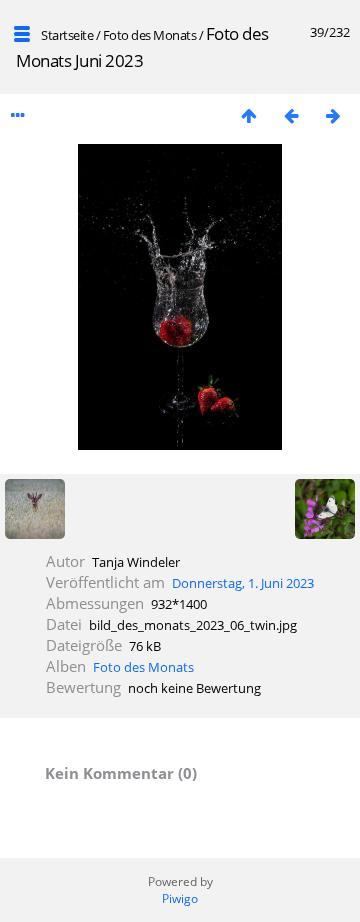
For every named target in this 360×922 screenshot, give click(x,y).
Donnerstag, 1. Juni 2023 (243, 583)
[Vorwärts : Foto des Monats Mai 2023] (333, 115)
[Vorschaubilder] (249, 115)
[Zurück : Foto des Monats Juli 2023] (291, 115)
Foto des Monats (151, 35)
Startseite (67, 35)
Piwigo (180, 898)
